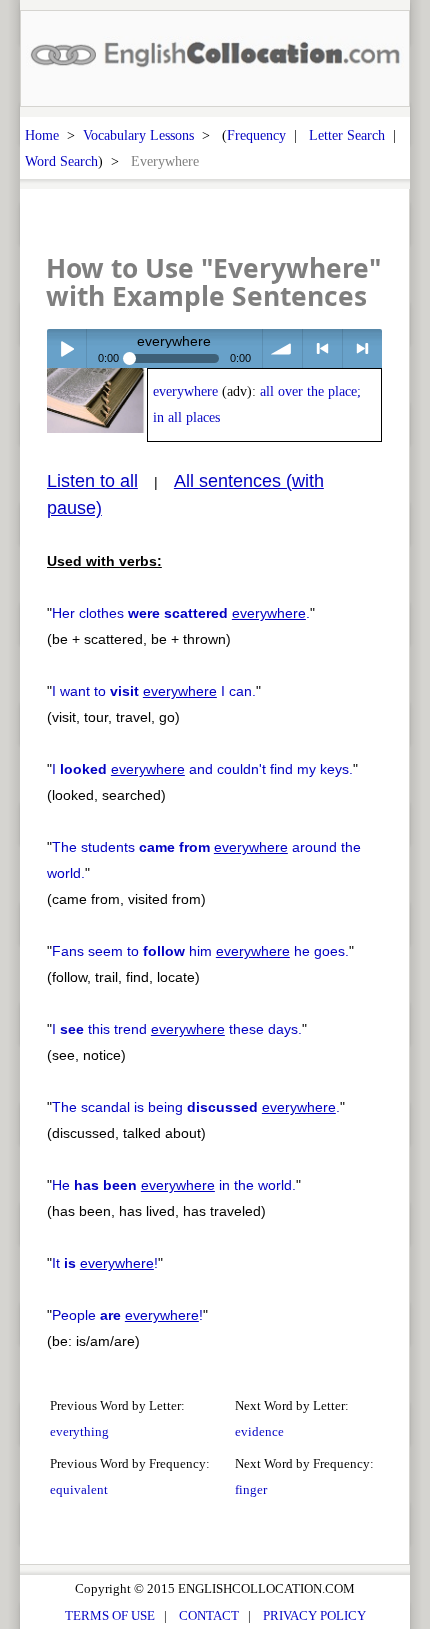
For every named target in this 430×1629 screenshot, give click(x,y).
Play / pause (66, 348)
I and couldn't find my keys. (202, 769)
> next (362, 348)
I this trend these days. (177, 1029)
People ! (127, 1315)
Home (42, 135)
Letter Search (347, 135)
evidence (259, 1431)
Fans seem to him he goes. (200, 951)
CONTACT (209, 1615)
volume (282, 348)
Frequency (256, 135)
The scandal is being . (196, 1107)
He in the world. (174, 1185)
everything (79, 1431)
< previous (322, 348)
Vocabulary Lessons (138, 135)
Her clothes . (181, 613)
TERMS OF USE (110, 1615)
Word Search (61, 161)
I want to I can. (154, 691)
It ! (105, 1263)
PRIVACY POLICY (314, 1615)
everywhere (185, 391)
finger (251, 1489)
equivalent (79, 1489)
